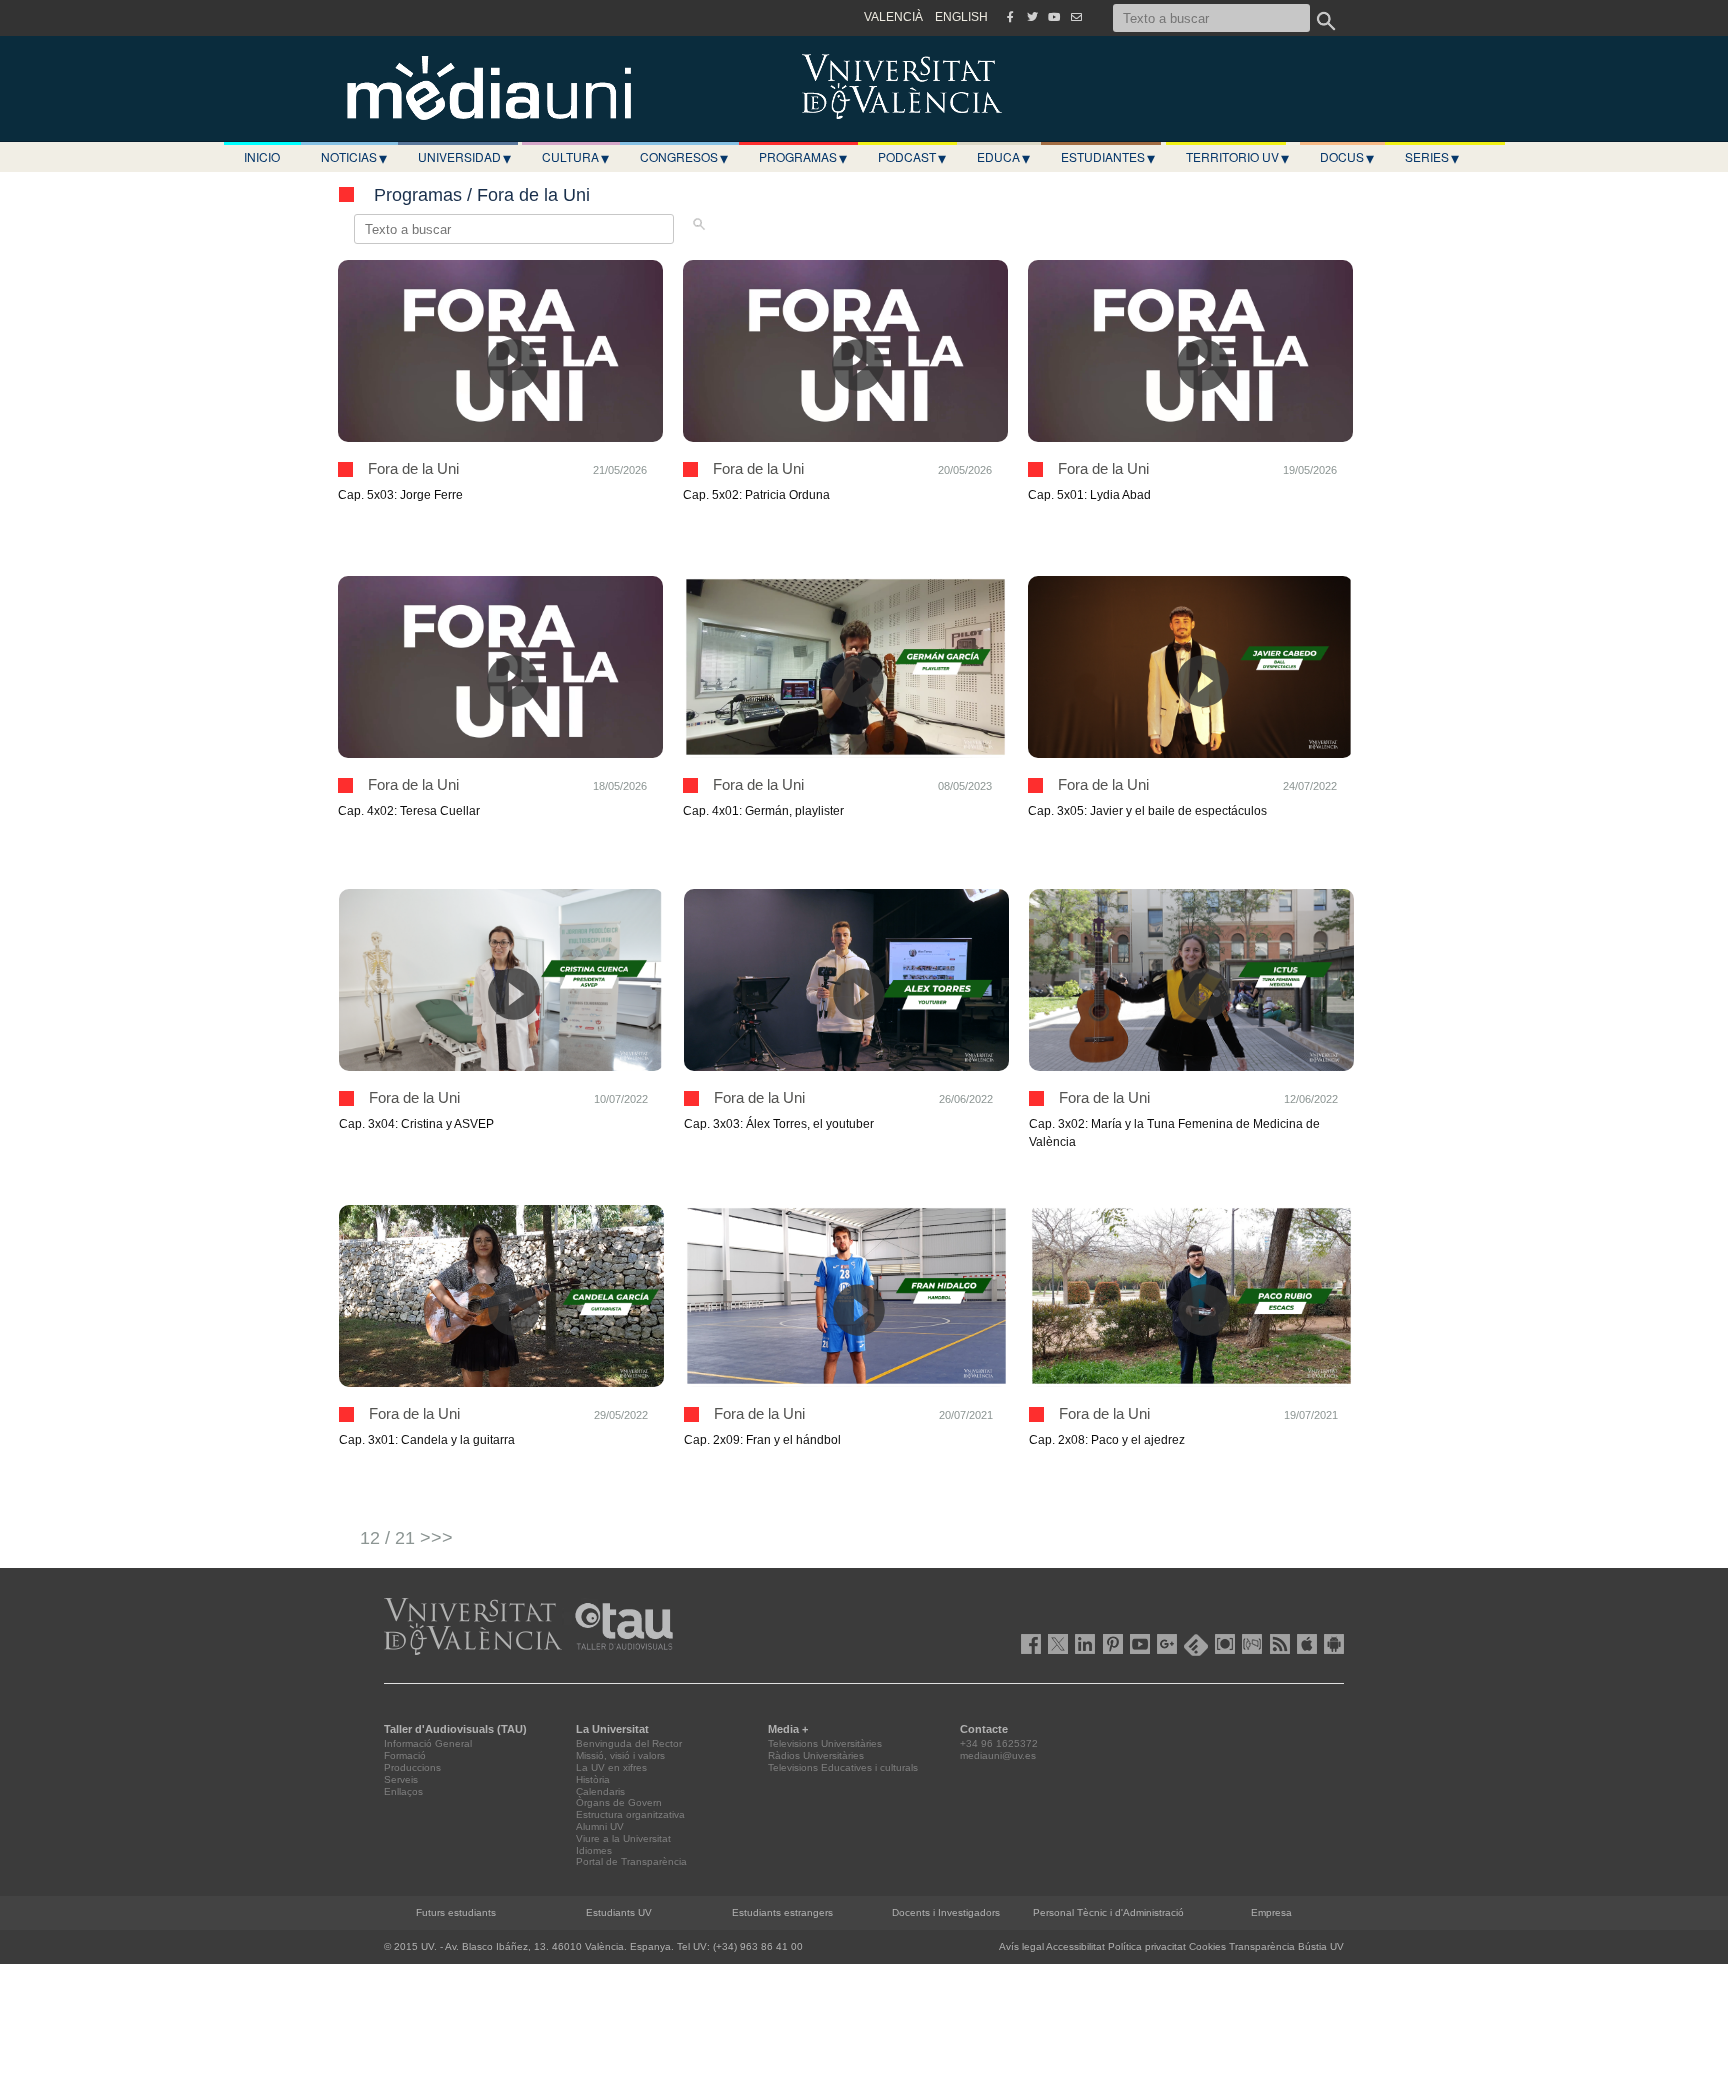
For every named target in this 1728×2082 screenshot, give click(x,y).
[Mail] (1076, 17)
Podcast (912, 157)
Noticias (354, 157)
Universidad (464, 157)
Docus (1347, 157)
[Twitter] (1032, 17)
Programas (803, 157)
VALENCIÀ (893, 17)
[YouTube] (1054, 17)
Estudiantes (1108, 157)
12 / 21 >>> (406, 1538)
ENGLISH (961, 17)
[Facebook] (1010, 17)
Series (1432, 157)
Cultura (575, 157)
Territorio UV (1237, 157)
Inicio (262, 156)
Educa (1003, 157)
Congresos (684, 157)
